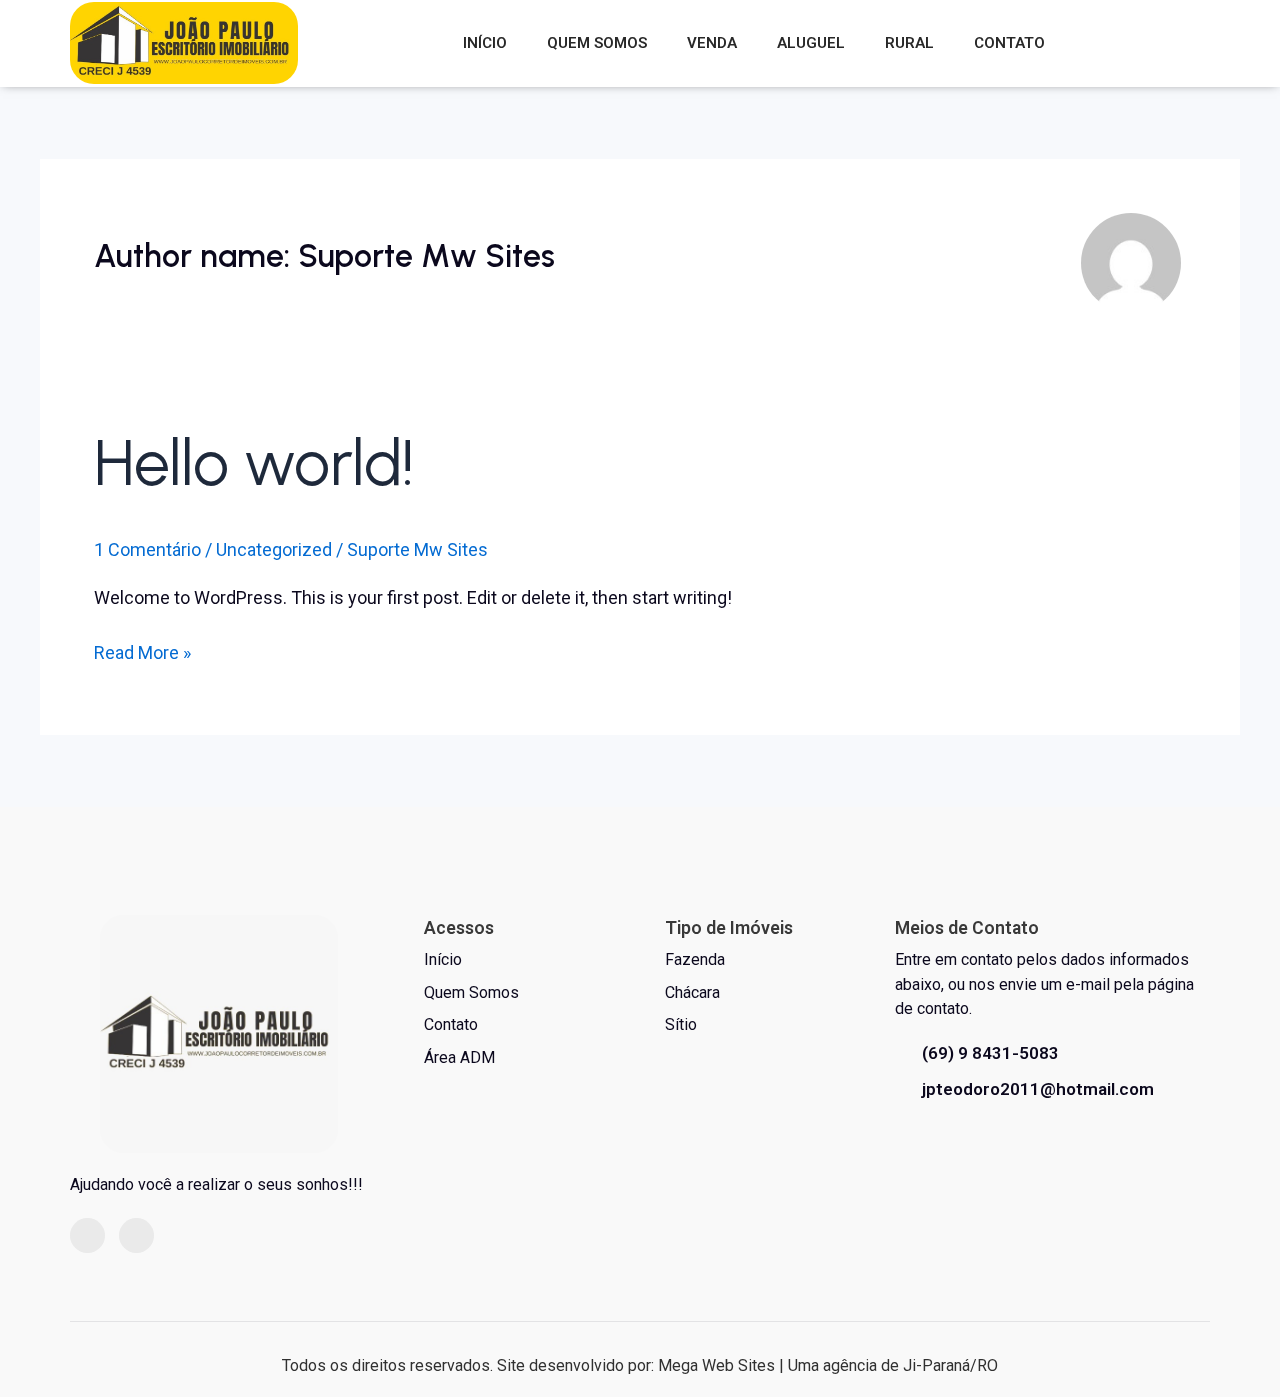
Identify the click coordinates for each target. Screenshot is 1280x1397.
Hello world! (254, 462)
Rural (909, 43)
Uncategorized (274, 549)
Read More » (142, 651)
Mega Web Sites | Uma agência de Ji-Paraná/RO (828, 1365)
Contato (1009, 43)
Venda (712, 43)
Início (485, 43)
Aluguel (811, 43)
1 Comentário (147, 549)
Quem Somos (597, 43)
